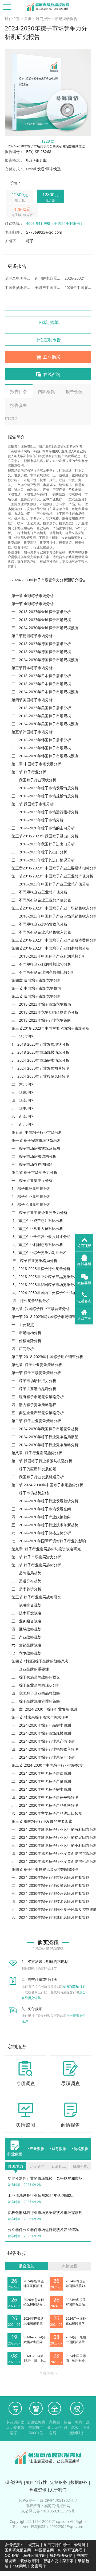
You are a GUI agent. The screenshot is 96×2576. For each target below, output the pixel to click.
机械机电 (80, 2166)
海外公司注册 (34, 2555)
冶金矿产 (37, 2166)
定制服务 (59, 2482)
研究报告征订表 (74, 1986)
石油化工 (59, 2166)
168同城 (20, 2566)
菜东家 (68, 2561)
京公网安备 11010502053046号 (48, 2511)
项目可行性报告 (57, 2545)
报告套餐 (19, 405)
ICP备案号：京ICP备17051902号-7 (48, 2500)
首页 (28, 19)
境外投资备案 (62, 2555)
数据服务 (79, 2482)
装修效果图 (30, 2561)
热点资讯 (38, 2490)
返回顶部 (84, 1246)
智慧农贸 (51, 2561)
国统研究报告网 (18, 2550)
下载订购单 (48, 322)
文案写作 (38, 2566)
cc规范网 (32, 2545)
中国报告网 (45, 2550)
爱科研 (80, 2545)
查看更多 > (48, 2373)
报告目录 (19, 391)
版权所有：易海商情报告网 (48, 2506)
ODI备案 (12, 2555)
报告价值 (74, 391)
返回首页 (84, 1318)
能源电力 (16, 2166)
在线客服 (84, 1264)
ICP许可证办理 (70, 2550)
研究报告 (43, 19)
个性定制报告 (48, 340)
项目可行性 (36, 2482)
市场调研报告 (66, 19)
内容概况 (46, 391)
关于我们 (58, 2490)
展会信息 (26, 2266)
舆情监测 (70, 2266)
